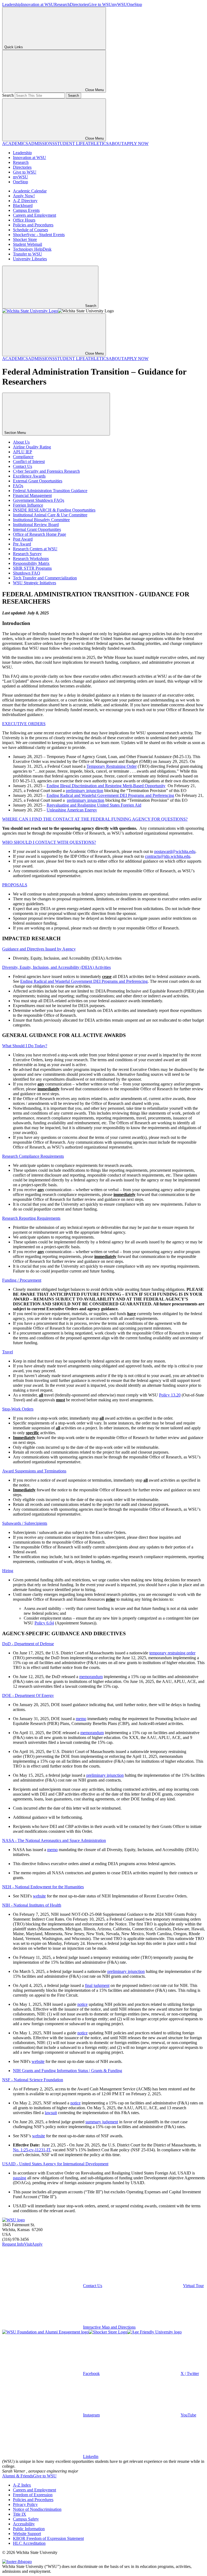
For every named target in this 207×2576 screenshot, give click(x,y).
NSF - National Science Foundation (33, 2080)
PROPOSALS (15, 885)
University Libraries (30, 259)
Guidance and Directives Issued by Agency (39, 949)
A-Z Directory (25, 201)
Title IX (20, 2514)
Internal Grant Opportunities (37, 529)
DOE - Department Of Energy (28, 1695)
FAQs (18, 486)
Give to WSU (100, 4)
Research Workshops (31, 559)
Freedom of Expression (33, 2495)
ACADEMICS (15, 144)
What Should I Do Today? (25, 1046)
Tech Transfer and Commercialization (45, 578)
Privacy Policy (25, 2504)
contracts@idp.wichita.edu (168, 856)
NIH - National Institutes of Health (32, 1905)
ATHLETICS (97, 144)
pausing (20, 2178)
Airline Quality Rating (32, 447)
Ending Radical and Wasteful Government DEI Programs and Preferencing (110, 795)
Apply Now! (24, 196)
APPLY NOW (136, 144)
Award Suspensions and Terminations (34, 1471)
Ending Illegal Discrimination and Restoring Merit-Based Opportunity (106, 786)
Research (62, 4)
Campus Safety (26, 2519)
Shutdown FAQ (27, 573)
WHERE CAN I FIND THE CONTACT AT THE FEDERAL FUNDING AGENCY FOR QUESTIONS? (95, 819)
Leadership (12, 4)
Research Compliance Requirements (33, 1156)
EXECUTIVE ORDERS (24, 724)
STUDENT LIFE (70, 144)
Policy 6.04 (44, 1623)
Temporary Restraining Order (112, 766)
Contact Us (23, 466)
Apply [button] (37, 2244)
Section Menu (16, 433)
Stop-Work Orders (18, 1409)
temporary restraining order (172, 1653)
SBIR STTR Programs (32, 568)
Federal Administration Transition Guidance (50, 491)
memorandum (91, 1677)
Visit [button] (28, 2244)
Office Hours (24, 220)
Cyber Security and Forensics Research (46, 471)
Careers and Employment (34, 215)
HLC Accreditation (29, 2543)
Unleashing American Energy (72, 810)
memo (81, 1719)
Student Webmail (27, 244)
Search (8, 95)
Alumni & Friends (18, 2476)
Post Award (23, 539)
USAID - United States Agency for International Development (55, 2164)
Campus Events (26, 210)
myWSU (119, 4)
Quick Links (14, 47)
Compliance (23, 457)
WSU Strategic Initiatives (34, 583)
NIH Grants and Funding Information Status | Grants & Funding (68, 2071)
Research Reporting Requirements (31, 1218)
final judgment (97, 1985)
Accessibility (24, 2524)
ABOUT (116, 144)
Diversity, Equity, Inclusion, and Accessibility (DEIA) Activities (56, 967)
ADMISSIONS (41, 144)
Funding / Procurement (22, 1280)
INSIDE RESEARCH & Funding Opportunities (54, 510)
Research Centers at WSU (35, 549)
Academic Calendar (30, 191)
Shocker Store (25, 239)
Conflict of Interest (29, 461)
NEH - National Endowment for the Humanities (43, 1887)
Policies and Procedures (33, 225)
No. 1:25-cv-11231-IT (32, 2150)
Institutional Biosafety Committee (41, 520)
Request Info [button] (13, 2244)
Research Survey (27, 554)
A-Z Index (22, 2485)
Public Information (29, 2529)
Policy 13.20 (170, 1395)
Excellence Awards (29, 476)
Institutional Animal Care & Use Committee (50, 515)
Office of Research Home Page (39, 534)
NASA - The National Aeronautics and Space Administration (54, 1840)
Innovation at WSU (38, 4)
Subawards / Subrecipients (25, 1523)
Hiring (8, 1571)
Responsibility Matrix (31, 563)
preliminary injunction (84, 791)
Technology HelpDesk (32, 249)
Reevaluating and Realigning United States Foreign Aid (94, 805)
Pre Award (22, 544)
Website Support (27, 2534)
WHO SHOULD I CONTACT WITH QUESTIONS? (49, 842)
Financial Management (32, 495)
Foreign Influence (28, 505)
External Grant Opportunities (38, 481)
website (39, 1896)
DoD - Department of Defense (28, 1644)
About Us (21, 442)
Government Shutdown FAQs (39, 500)
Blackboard (23, 205)
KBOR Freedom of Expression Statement (48, 2538)
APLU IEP (23, 452)
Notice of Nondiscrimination (37, 2509)
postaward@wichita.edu (175, 851)
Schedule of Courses (30, 230)
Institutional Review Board (36, 525)
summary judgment (102, 2122)
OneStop (134, 4)
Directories (79, 4)
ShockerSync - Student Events (39, 235)
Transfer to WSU (27, 254)
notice (82, 2004)
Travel (8, 1352)
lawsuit (51, 2113)
